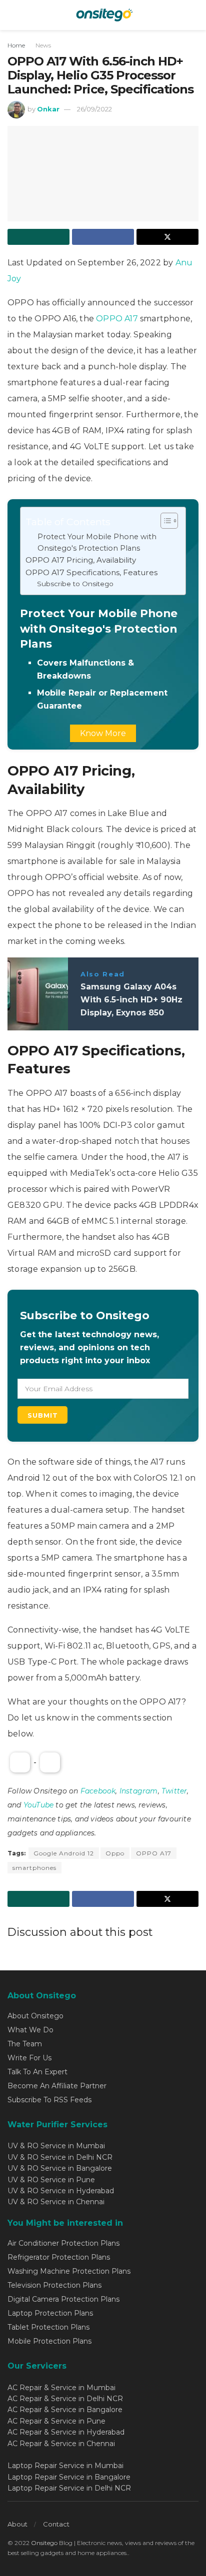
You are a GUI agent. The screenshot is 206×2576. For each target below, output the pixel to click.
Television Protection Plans (54, 2285)
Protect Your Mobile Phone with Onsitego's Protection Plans (97, 542)
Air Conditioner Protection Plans (63, 2243)
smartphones (34, 1868)
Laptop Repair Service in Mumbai (65, 2466)
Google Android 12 (64, 1853)
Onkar (48, 109)
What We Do (30, 2030)
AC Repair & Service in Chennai (61, 2444)
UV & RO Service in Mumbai (56, 2146)
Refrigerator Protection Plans (59, 2257)
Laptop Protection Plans (50, 2313)
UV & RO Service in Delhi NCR (60, 2157)
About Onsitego (35, 2016)
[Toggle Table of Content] (164, 521)
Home (16, 45)
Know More (103, 733)
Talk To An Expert (37, 2072)
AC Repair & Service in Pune (56, 2421)
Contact (56, 2524)
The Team (25, 2044)
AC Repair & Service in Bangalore (65, 2410)
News (43, 45)
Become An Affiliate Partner (57, 2086)
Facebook (98, 1791)
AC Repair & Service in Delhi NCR (65, 2399)
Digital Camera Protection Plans (63, 2299)
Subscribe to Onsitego (75, 584)
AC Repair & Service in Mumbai (61, 2388)
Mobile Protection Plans (49, 2341)
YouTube (38, 1805)
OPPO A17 (118, 319)
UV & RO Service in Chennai (56, 2202)
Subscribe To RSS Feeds (49, 2100)
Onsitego (44, 2543)
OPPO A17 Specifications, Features (91, 572)
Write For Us (29, 2058)
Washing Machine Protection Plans (69, 2271)
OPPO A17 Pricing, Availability (81, 560)
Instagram (139, 1791)
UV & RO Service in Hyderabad (61, 2191)
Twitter (174, 1791)
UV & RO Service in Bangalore (60, 2168)
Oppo (115, 1853)
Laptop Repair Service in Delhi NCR (69, 2488)
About (17, 2524)
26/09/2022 (94, 109)
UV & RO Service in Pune (51, 2180)
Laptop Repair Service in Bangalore (69, 2477)
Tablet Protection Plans (48, 2327)
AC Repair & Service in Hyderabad (66, 2432)
